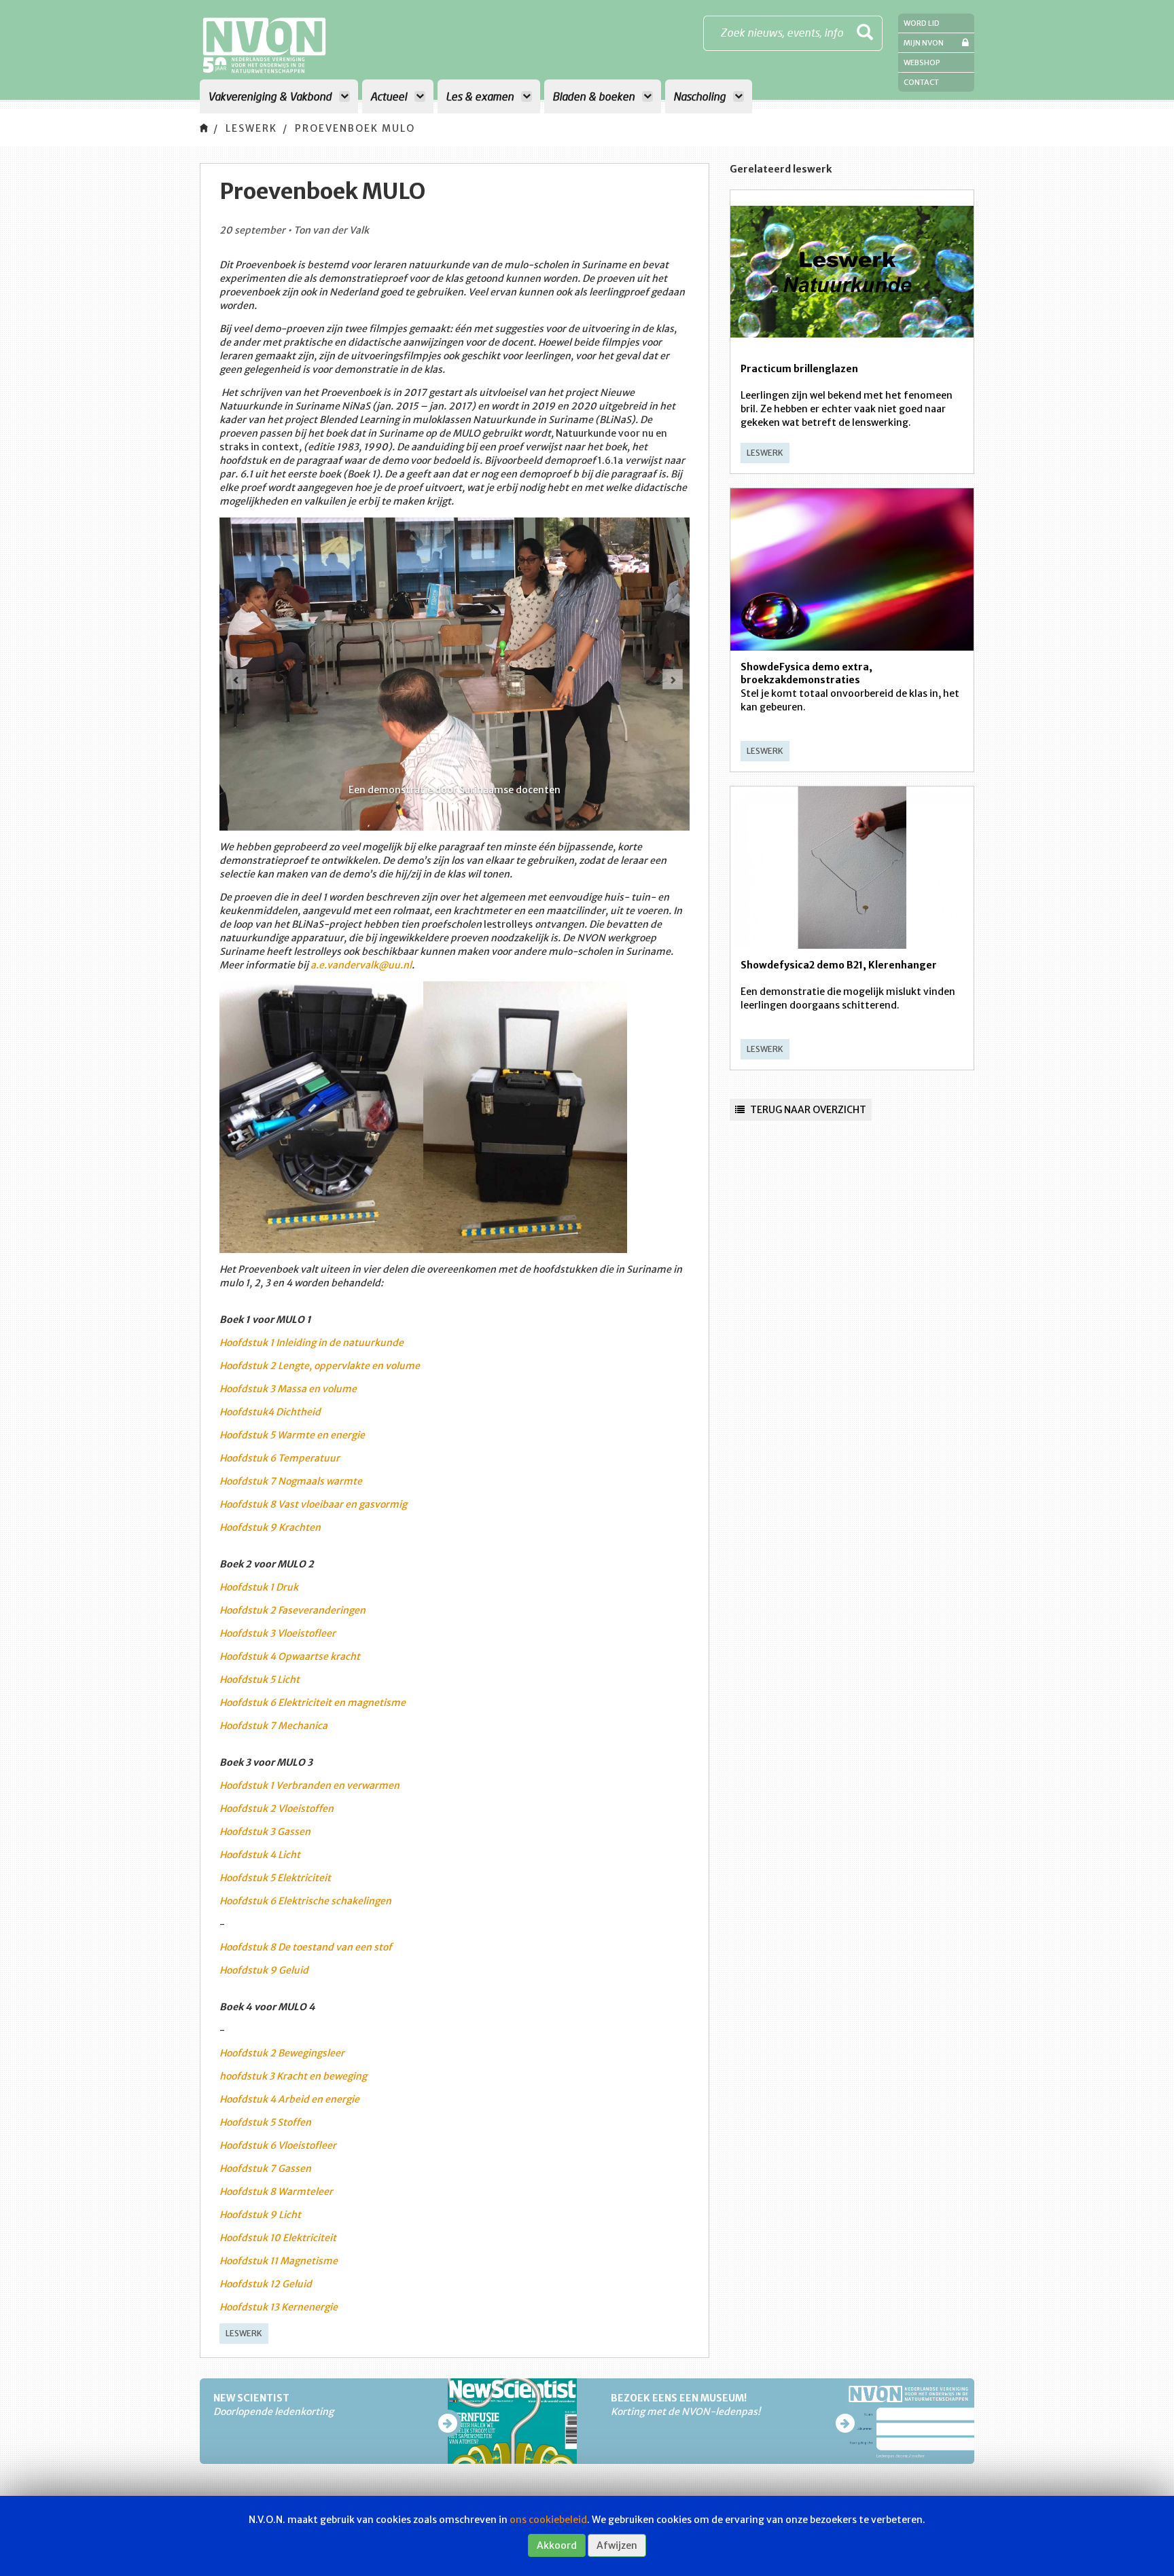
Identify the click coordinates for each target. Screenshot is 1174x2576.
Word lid (922, 23)
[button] (236, 679)
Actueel (390, 96)
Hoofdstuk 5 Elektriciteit (275, 1878)
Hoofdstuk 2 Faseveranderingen (292, 1610)
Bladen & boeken (595, 96)
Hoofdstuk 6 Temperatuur (280, 1458)
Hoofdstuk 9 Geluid (264, 1970)
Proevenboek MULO (355, 128)
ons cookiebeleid (548, 2520)
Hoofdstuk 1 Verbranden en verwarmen (309, 1785)
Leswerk (251, 128)
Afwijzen (617, 2545)
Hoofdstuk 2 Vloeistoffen (277, 1809)
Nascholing (701, 96)
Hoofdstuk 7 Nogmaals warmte (291, 1481)
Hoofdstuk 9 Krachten (270, 1527)
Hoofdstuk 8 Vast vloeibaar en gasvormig (313, 1504)
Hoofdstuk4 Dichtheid (270, 1412)
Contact (921, 82)
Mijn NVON (924, 43)
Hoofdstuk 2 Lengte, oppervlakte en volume (320, 1366)
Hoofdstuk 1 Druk (259, 1587)
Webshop (922, 62)
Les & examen (481, 96)
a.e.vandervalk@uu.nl (361, 965)
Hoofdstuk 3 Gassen (265, 1832)
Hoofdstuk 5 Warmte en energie (292, 1435)
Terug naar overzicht (807, 1110)
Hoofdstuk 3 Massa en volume (288, 1389)
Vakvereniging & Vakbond (271, 96)
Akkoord (557, 2545)
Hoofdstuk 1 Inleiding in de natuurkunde (312, 1343)
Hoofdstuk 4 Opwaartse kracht (290, 1656)
